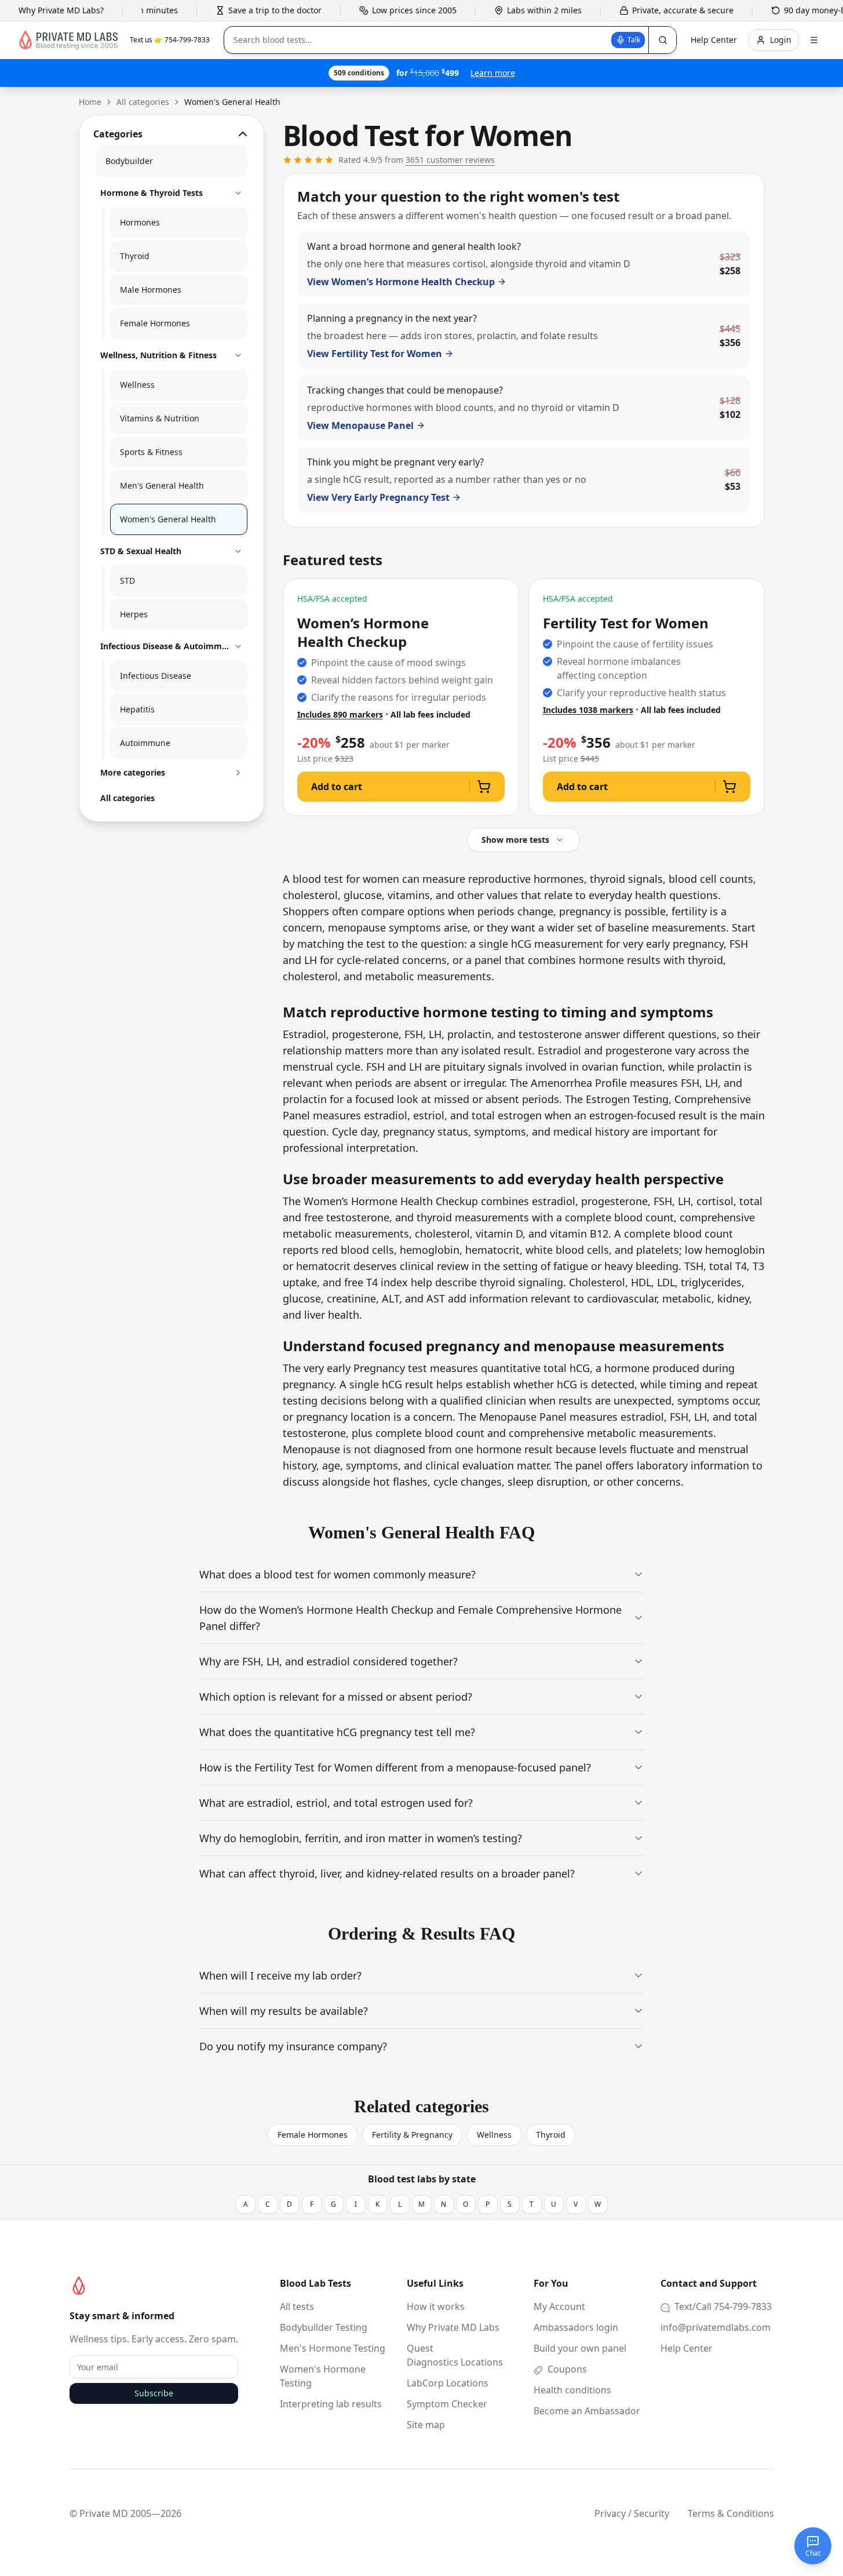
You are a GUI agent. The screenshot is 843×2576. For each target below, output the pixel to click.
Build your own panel (580, 2348)
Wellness (494, 2135)
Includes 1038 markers (588, 710)
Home (90, 102)
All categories (143, 102)
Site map (426, 2425)
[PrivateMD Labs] (79, 2286)
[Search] (662, 40)
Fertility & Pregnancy (412, 2135)
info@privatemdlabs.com (716, 2327)
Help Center (687, 2348)
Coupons (566, 2369)
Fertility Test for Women (626, 623)
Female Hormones (313, 2135)
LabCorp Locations (448, 2383)
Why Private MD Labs (453, 2327)
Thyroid (551, 2135)
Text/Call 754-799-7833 (722, 2306)
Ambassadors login (576, 2327)
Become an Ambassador (587, 2411)
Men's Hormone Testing (333, 2348)
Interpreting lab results (331, 2404)
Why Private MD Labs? (61, 10)
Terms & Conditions (731, 2513)
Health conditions (572, 2390)
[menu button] (814, 40)
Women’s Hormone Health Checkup (363, 632)
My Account (559, 2306)
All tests (297, 2306)
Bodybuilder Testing (324, 2327)
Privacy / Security (632, 2513)
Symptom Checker (447, 2404)
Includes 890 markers (340, 714)
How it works (436, 2306)
